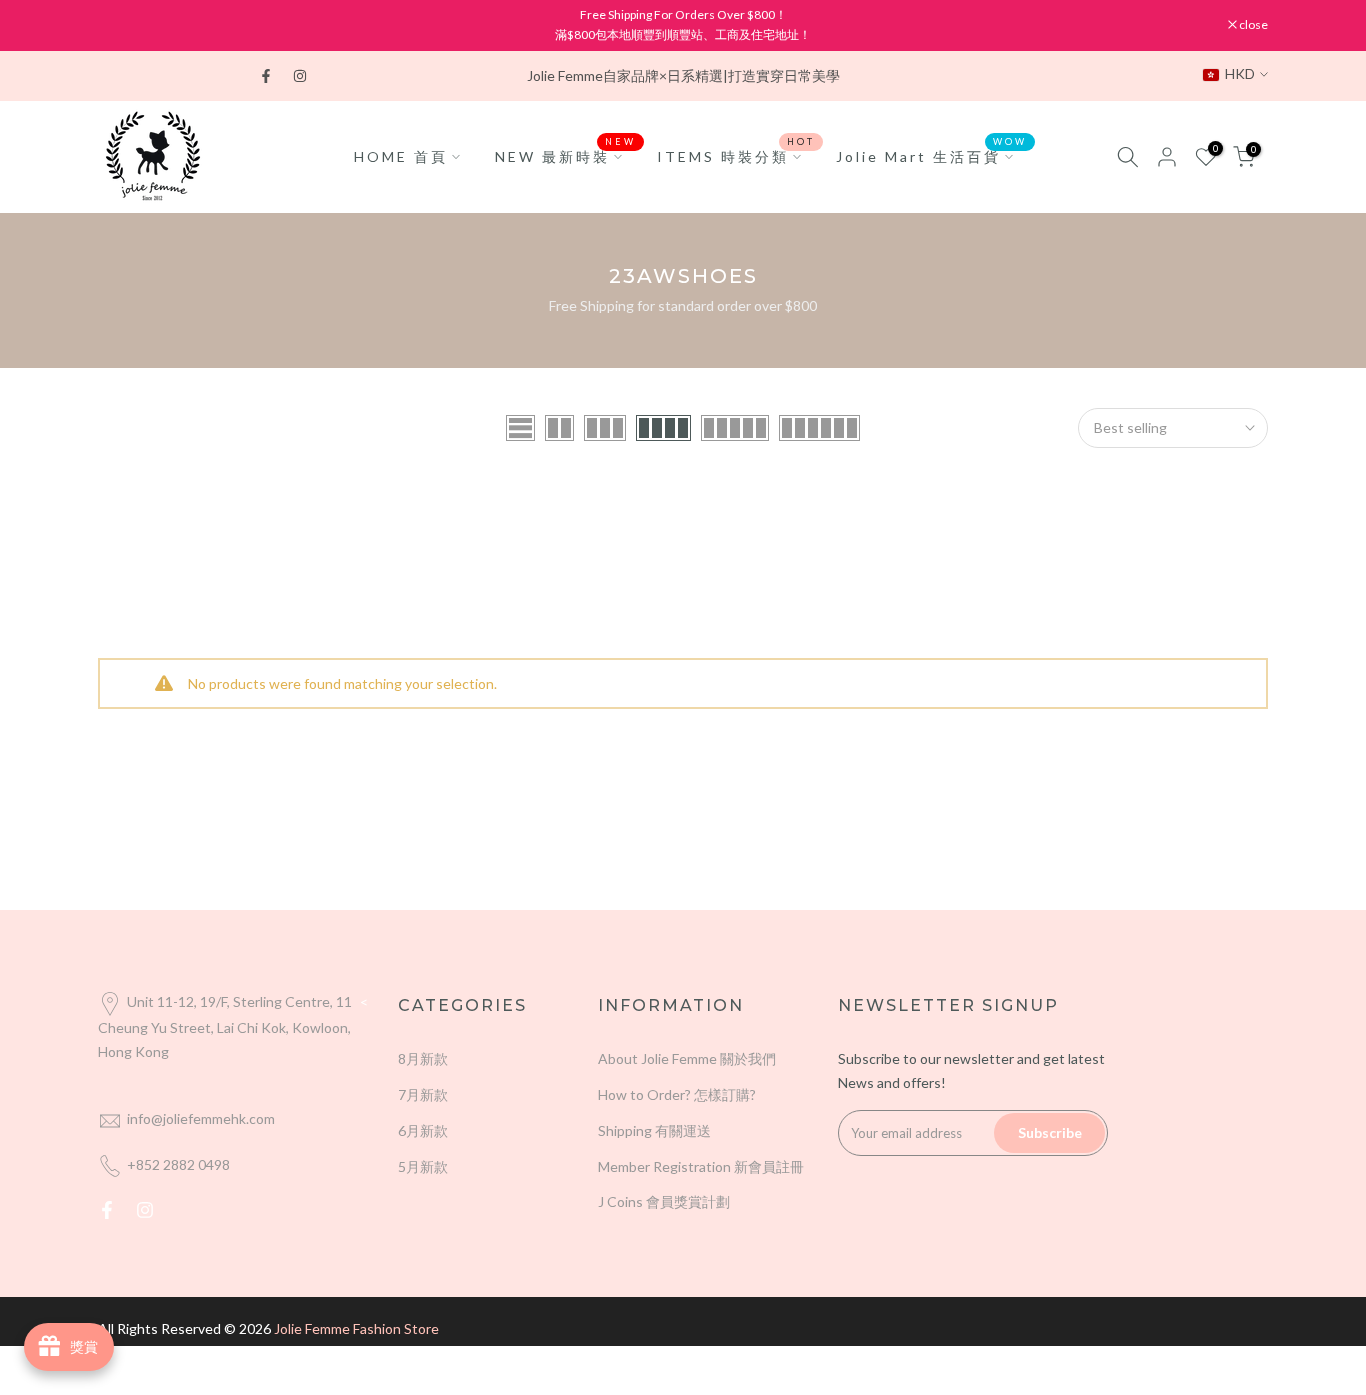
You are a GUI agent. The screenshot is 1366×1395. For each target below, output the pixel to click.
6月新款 (423, 1130)
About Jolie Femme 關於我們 (687, 1058)
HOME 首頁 (401, 156)
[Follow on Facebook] (266, 76)
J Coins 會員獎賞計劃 (664, 1201)
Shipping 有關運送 (654, 1130)
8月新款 (423, 1058)
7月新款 (423, 1094)
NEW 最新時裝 (566, 155)
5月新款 (423, 1166)
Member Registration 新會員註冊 (701, 1166)
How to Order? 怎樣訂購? (677, 1094)
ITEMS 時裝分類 (736, 155)
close (122, 25)
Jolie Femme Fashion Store (356, 1328)
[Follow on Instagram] (300, 76)
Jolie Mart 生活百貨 (932, 155)
